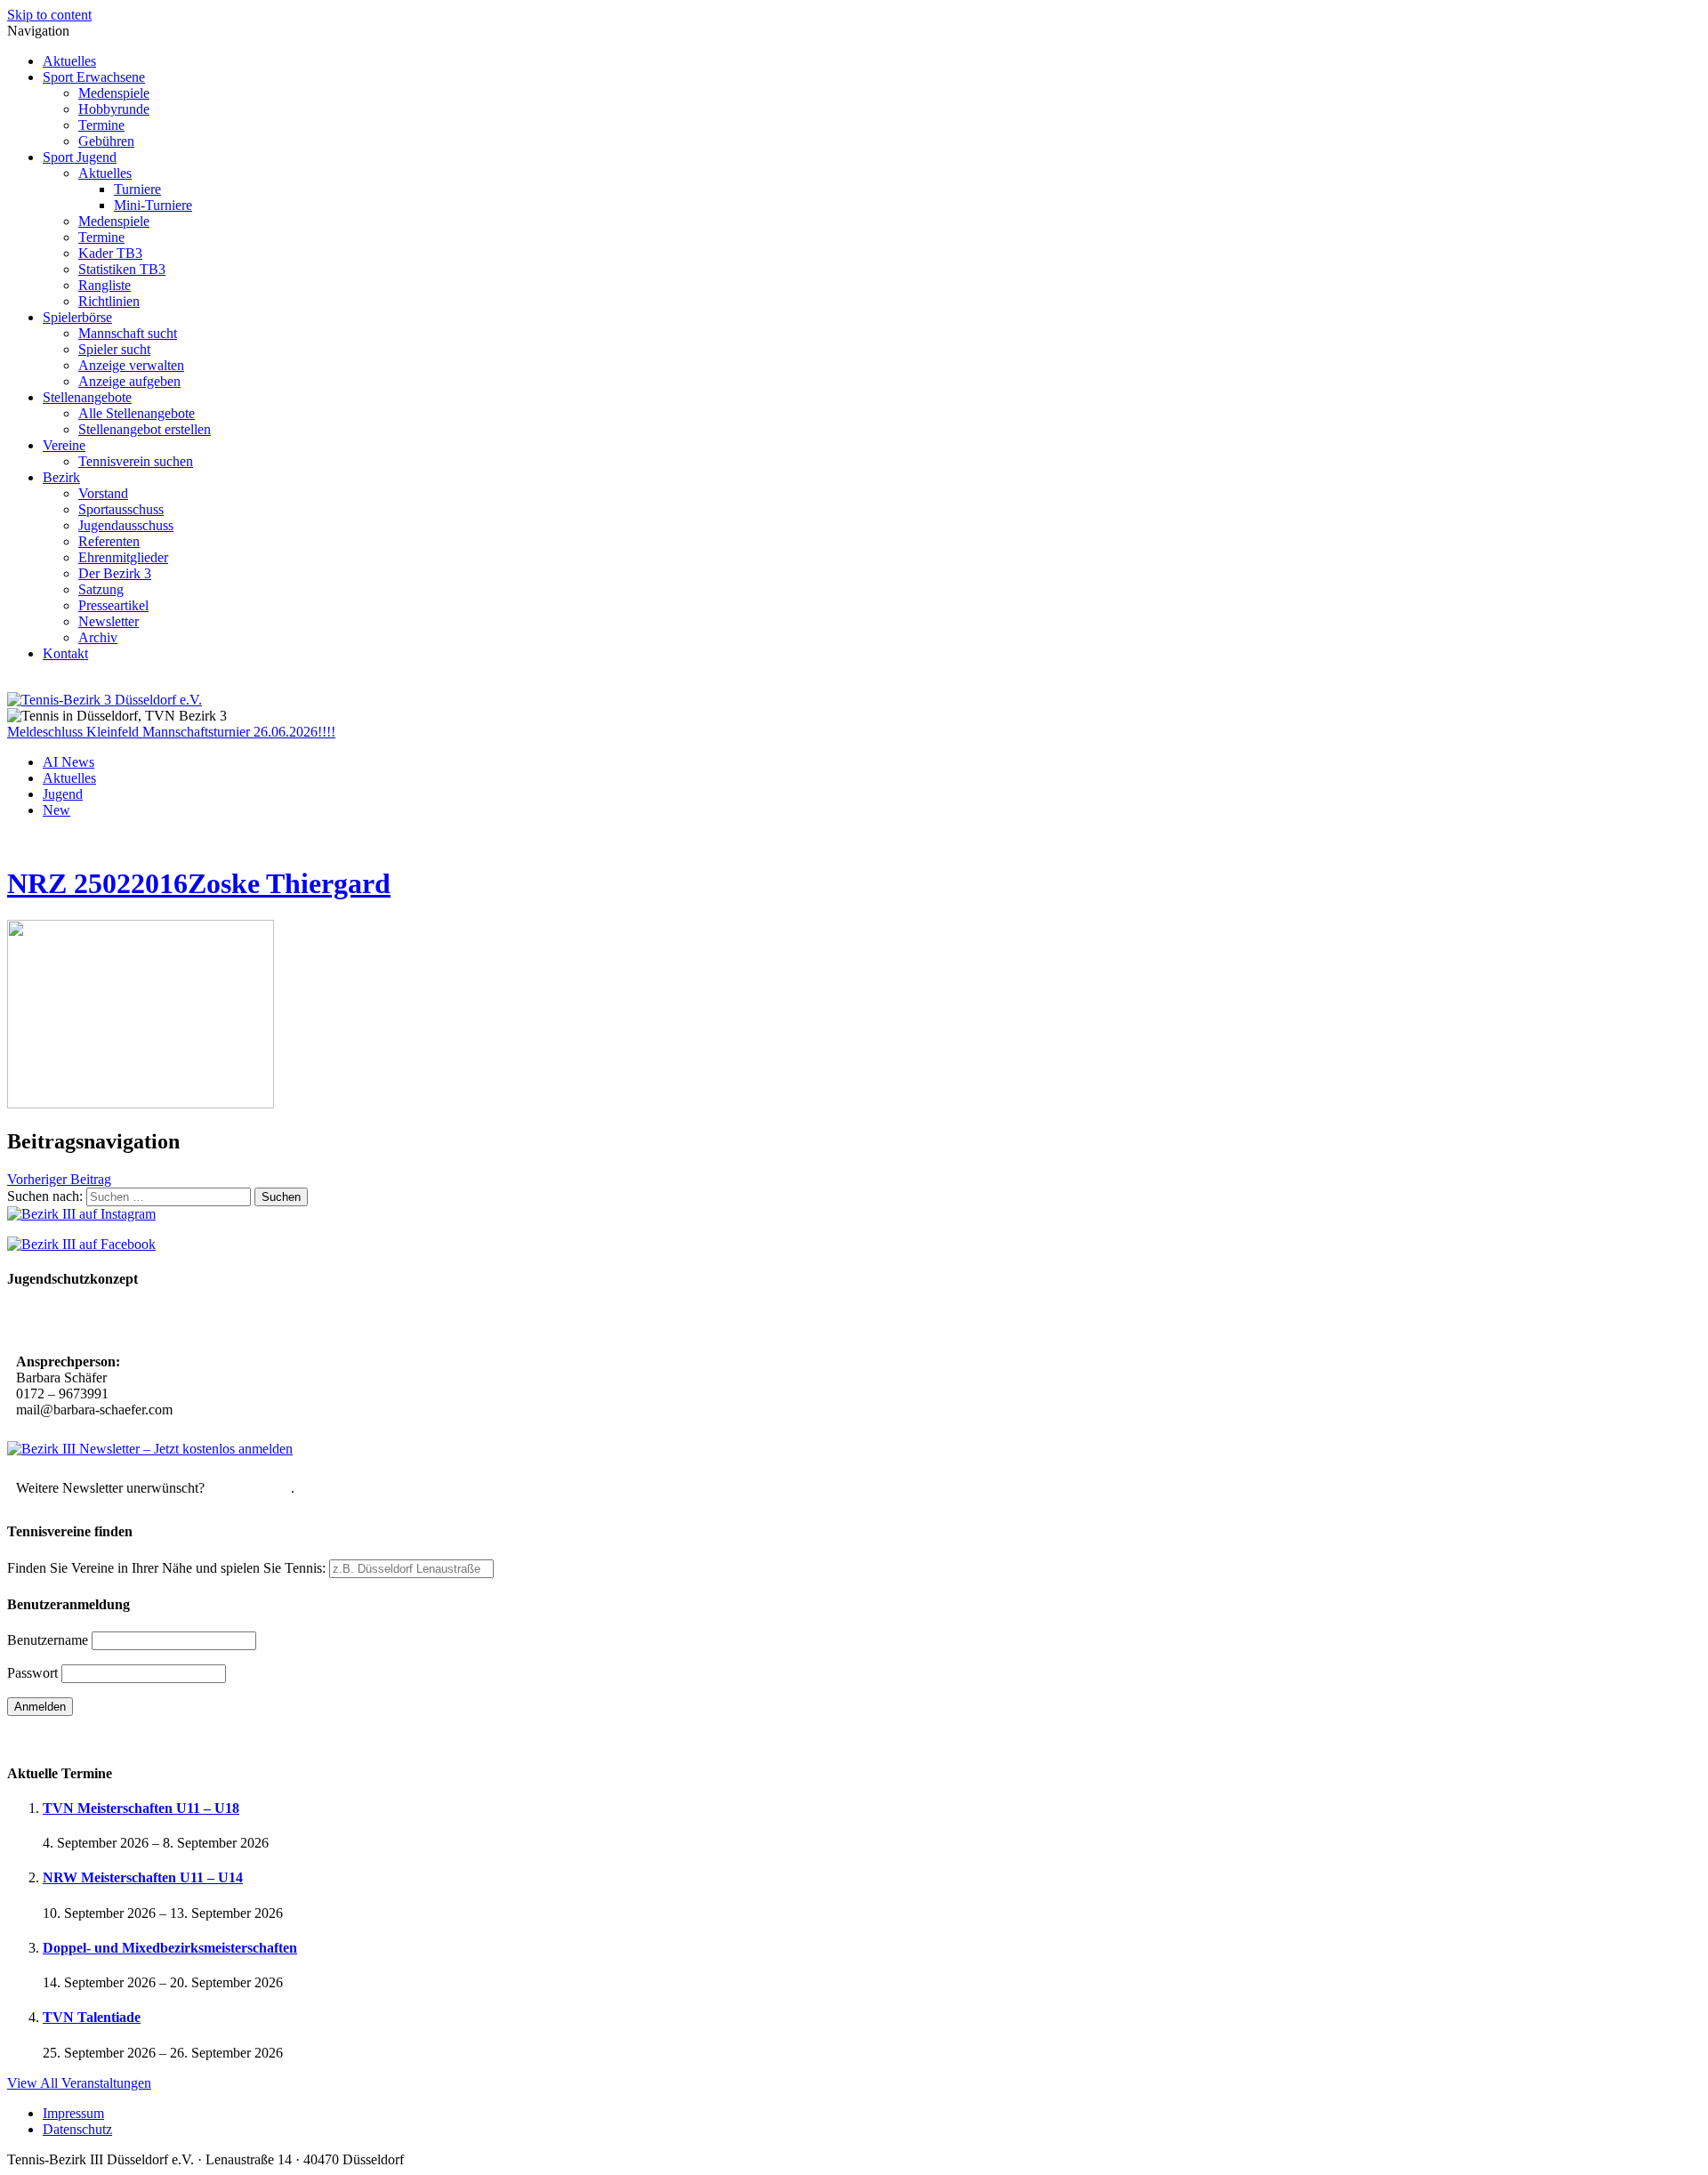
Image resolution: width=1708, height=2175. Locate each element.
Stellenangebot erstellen (145, 429)
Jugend (63, 794)
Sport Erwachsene (94, 77)
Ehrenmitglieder (123, 557)
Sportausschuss (121, 509)
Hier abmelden (250, 1488)
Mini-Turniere (153, 205)
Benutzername (48, 1640)
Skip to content (49, 15)
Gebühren (106, 141)
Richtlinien (109, 301)
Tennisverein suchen (136, 461)
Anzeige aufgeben (129, 381)
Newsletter (109, 621)
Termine (101, 125)
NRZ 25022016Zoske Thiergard (199, 883)
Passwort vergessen (62, 1738)
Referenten (109, 541)
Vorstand (103, 493)
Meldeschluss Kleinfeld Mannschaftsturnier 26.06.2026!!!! (171, 732)
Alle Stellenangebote (137, 413)
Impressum (73, 2113)
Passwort (32, 1673)
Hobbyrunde (114, 109)
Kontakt (65, 653)
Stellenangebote (87, 397)
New (56, 810)
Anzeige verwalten (131, 365)
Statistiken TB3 (122, 269)
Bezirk (61, 477)
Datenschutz (77, 2129)
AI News (68, 762)
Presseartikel (113, 605)
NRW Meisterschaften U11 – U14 (143, 1877)
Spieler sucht (114, 349)
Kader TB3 (110, 253)
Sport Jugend (80, 157)
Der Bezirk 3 (115, 573)
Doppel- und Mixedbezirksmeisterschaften (170, 1948)
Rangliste (105, 285)
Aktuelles (69, 61)
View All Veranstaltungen (79, 2083)
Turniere (137, 189)
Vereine (64, 445)
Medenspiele (114, 93)
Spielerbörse (77, 317)
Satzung (101, 589)
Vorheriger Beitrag (59, 1179)
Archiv (98, 637)
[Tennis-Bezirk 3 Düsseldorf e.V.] (105, 700)
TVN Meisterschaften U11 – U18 (141, 1808)
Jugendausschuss (126, 525)
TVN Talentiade (92, 2017)
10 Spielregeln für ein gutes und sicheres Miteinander (176, 1322)
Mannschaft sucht (128, 333)
